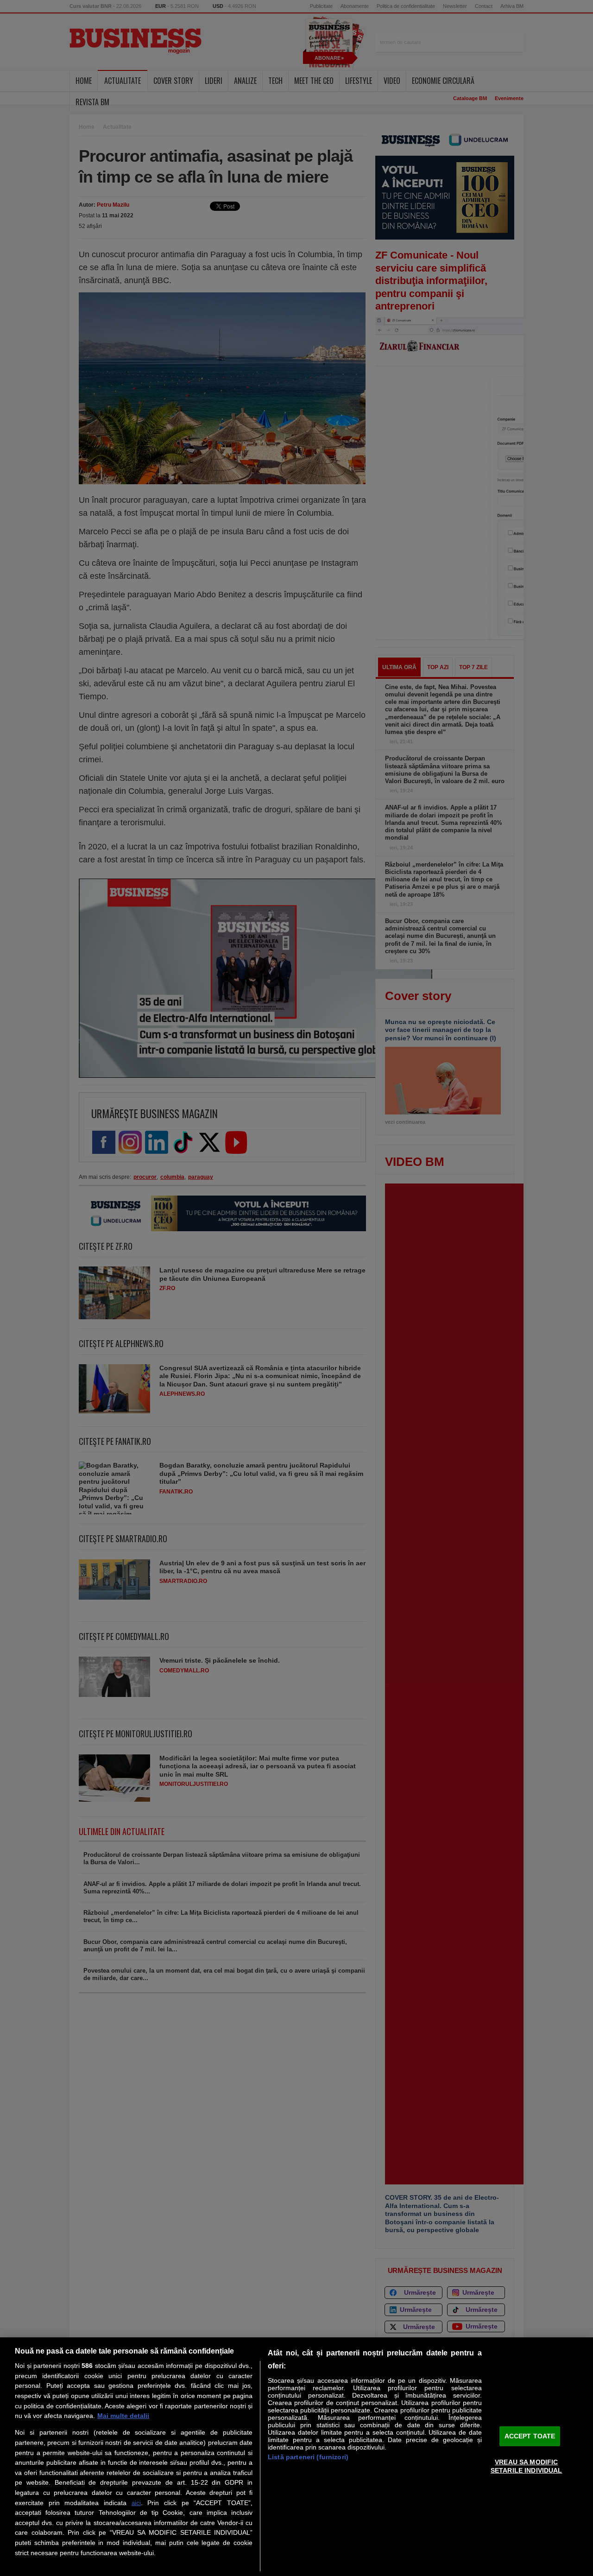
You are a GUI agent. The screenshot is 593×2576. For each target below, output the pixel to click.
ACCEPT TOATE (530, 2436)
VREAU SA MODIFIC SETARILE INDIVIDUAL (527, 2466)
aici (136, 2503)
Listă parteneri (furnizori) (308, 2457)
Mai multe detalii (123, 2416)
